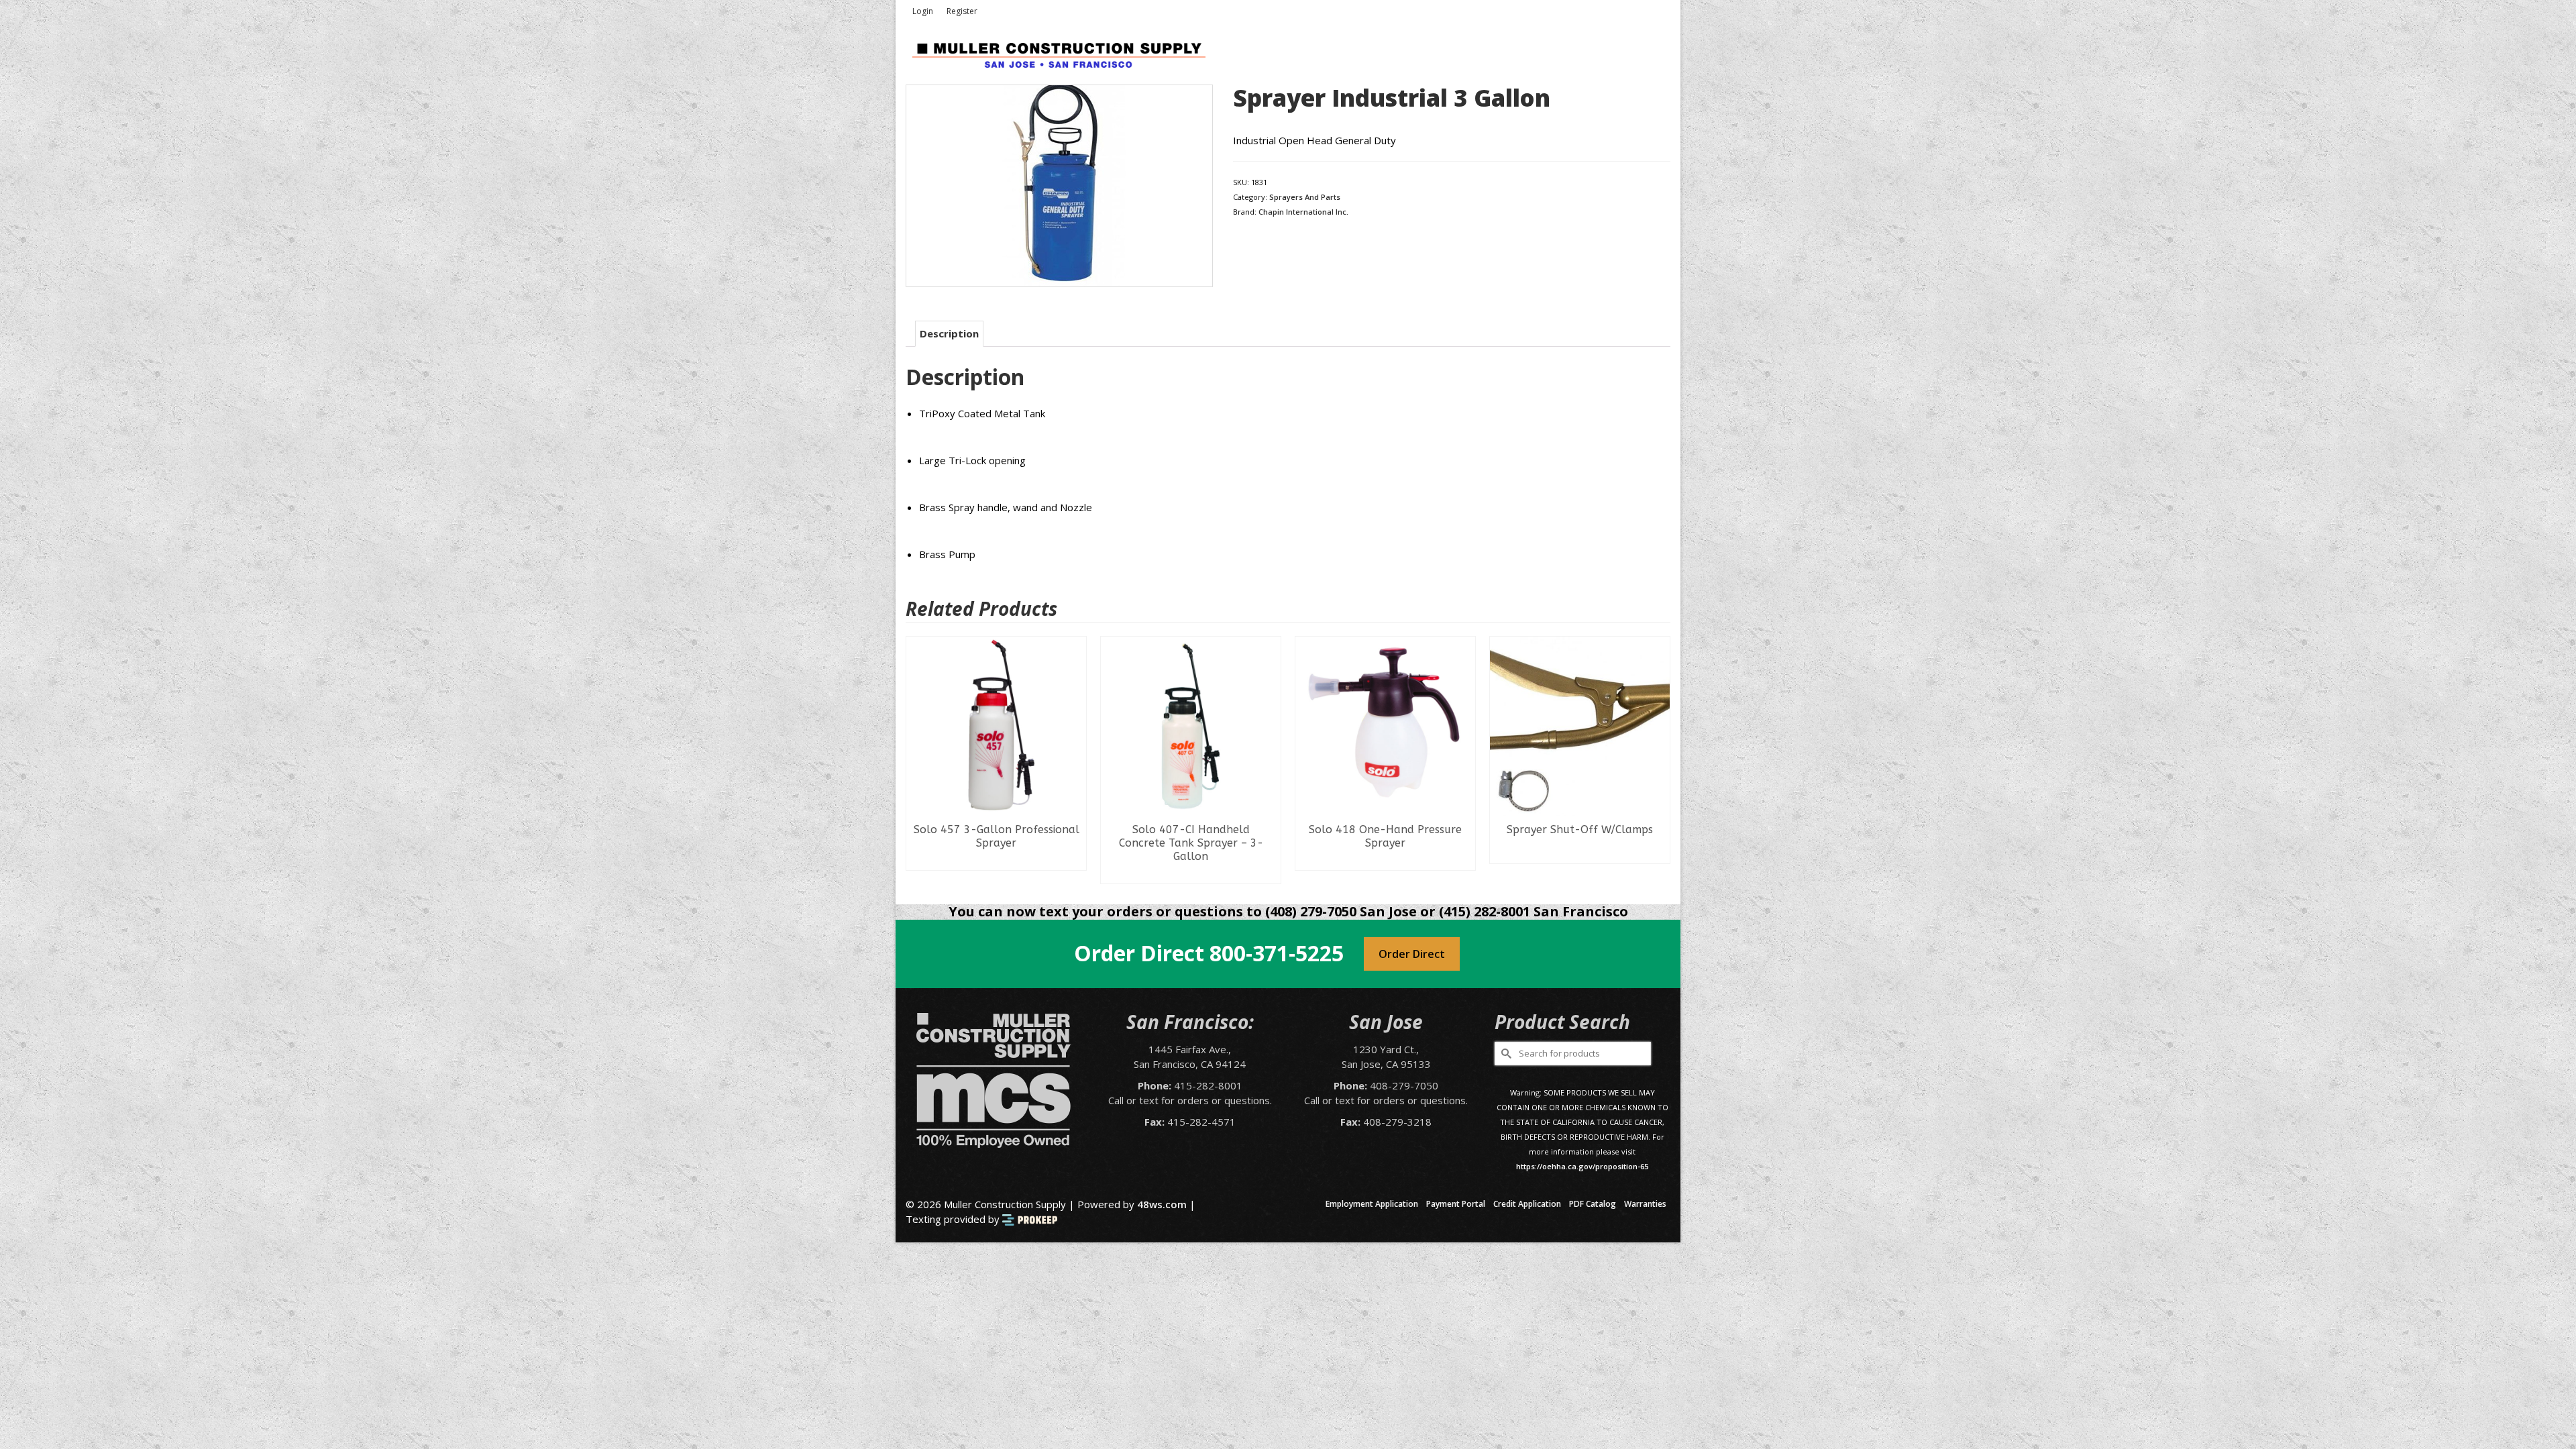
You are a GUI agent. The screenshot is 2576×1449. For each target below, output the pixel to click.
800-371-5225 (1277, 953)
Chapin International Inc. (1303, 212)
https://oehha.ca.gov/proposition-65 (1582, 1166)
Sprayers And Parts (1305, 197)
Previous (917, 760)
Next (1659, 760)
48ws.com (1162, 1204)
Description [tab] (949, 333)
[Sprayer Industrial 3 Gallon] (1059, 184)
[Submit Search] (1505, 1054)
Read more (997, 873)
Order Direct (1412, 954)
